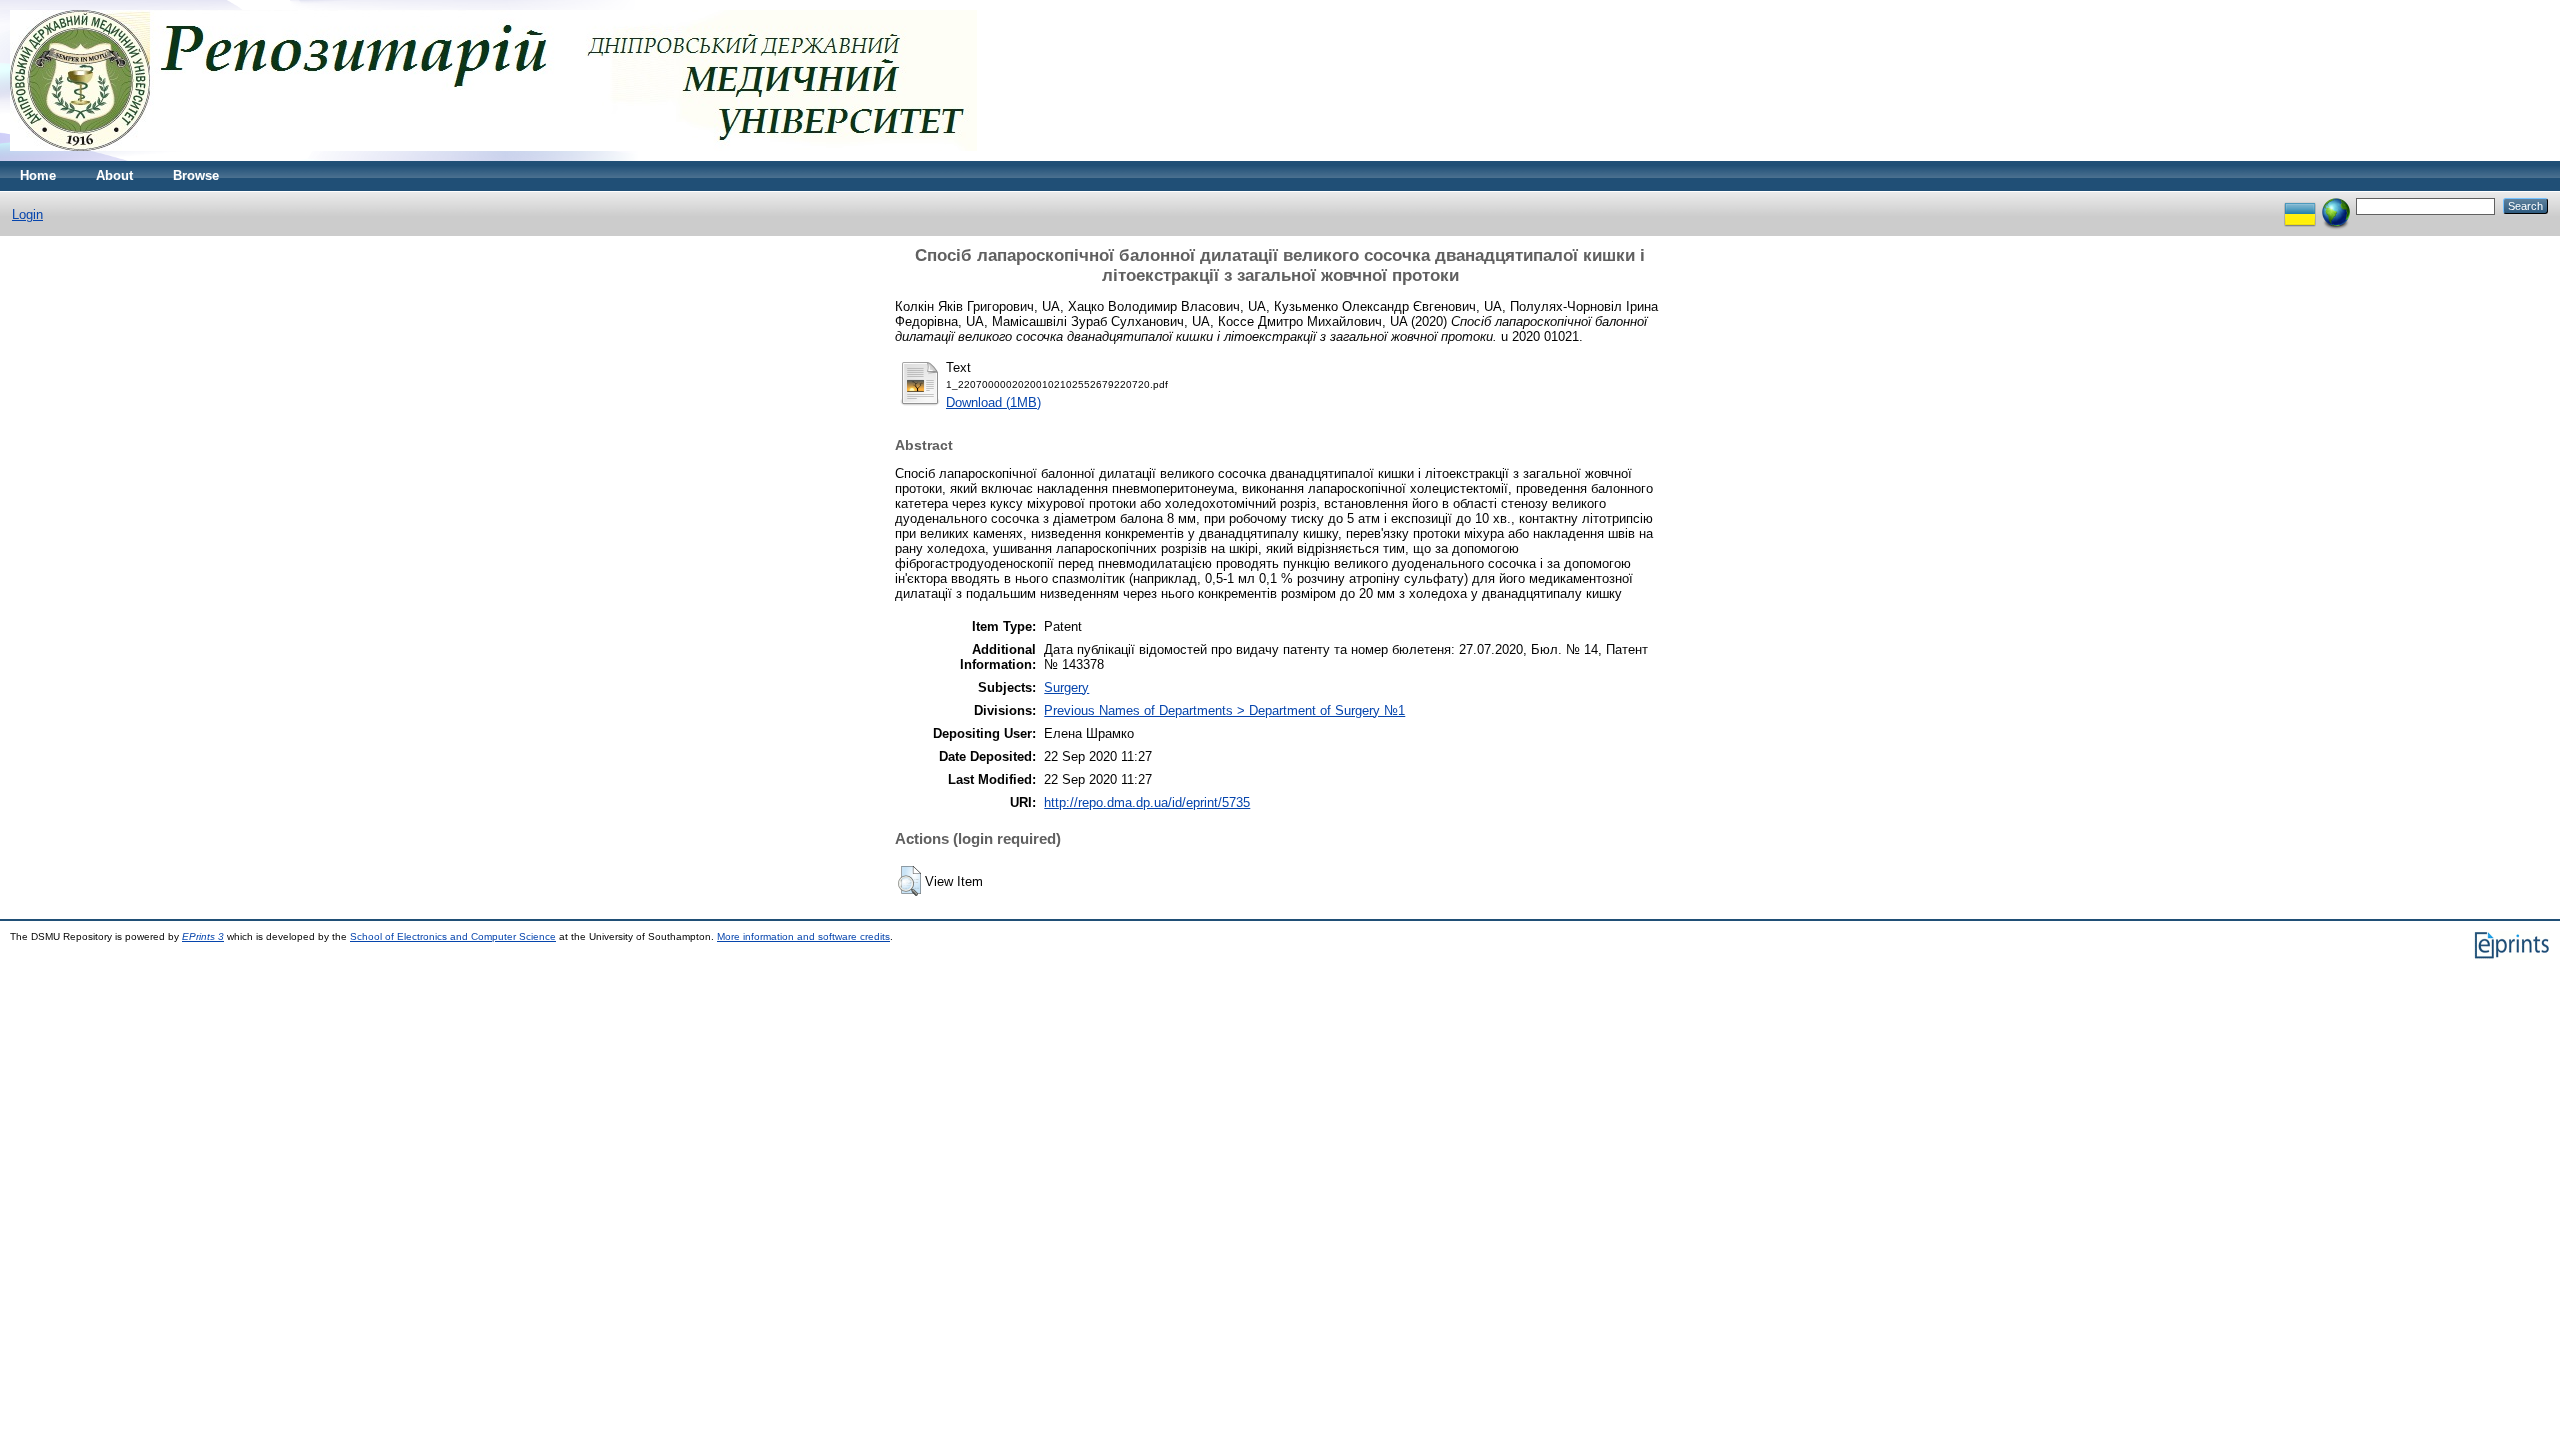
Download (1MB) (993, 402)
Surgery (1066, 687)
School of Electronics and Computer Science (453, 936)
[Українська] (2300, 205)
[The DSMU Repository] (493, 156)
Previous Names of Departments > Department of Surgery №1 (1224, 710)
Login (27, 214)
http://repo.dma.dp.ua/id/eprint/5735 (1147, 802)
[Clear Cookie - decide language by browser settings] (2336, 205)
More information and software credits (803, 936)
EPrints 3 (203, 936)
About (114, 175)
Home (38, 175)
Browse (196, 175)
